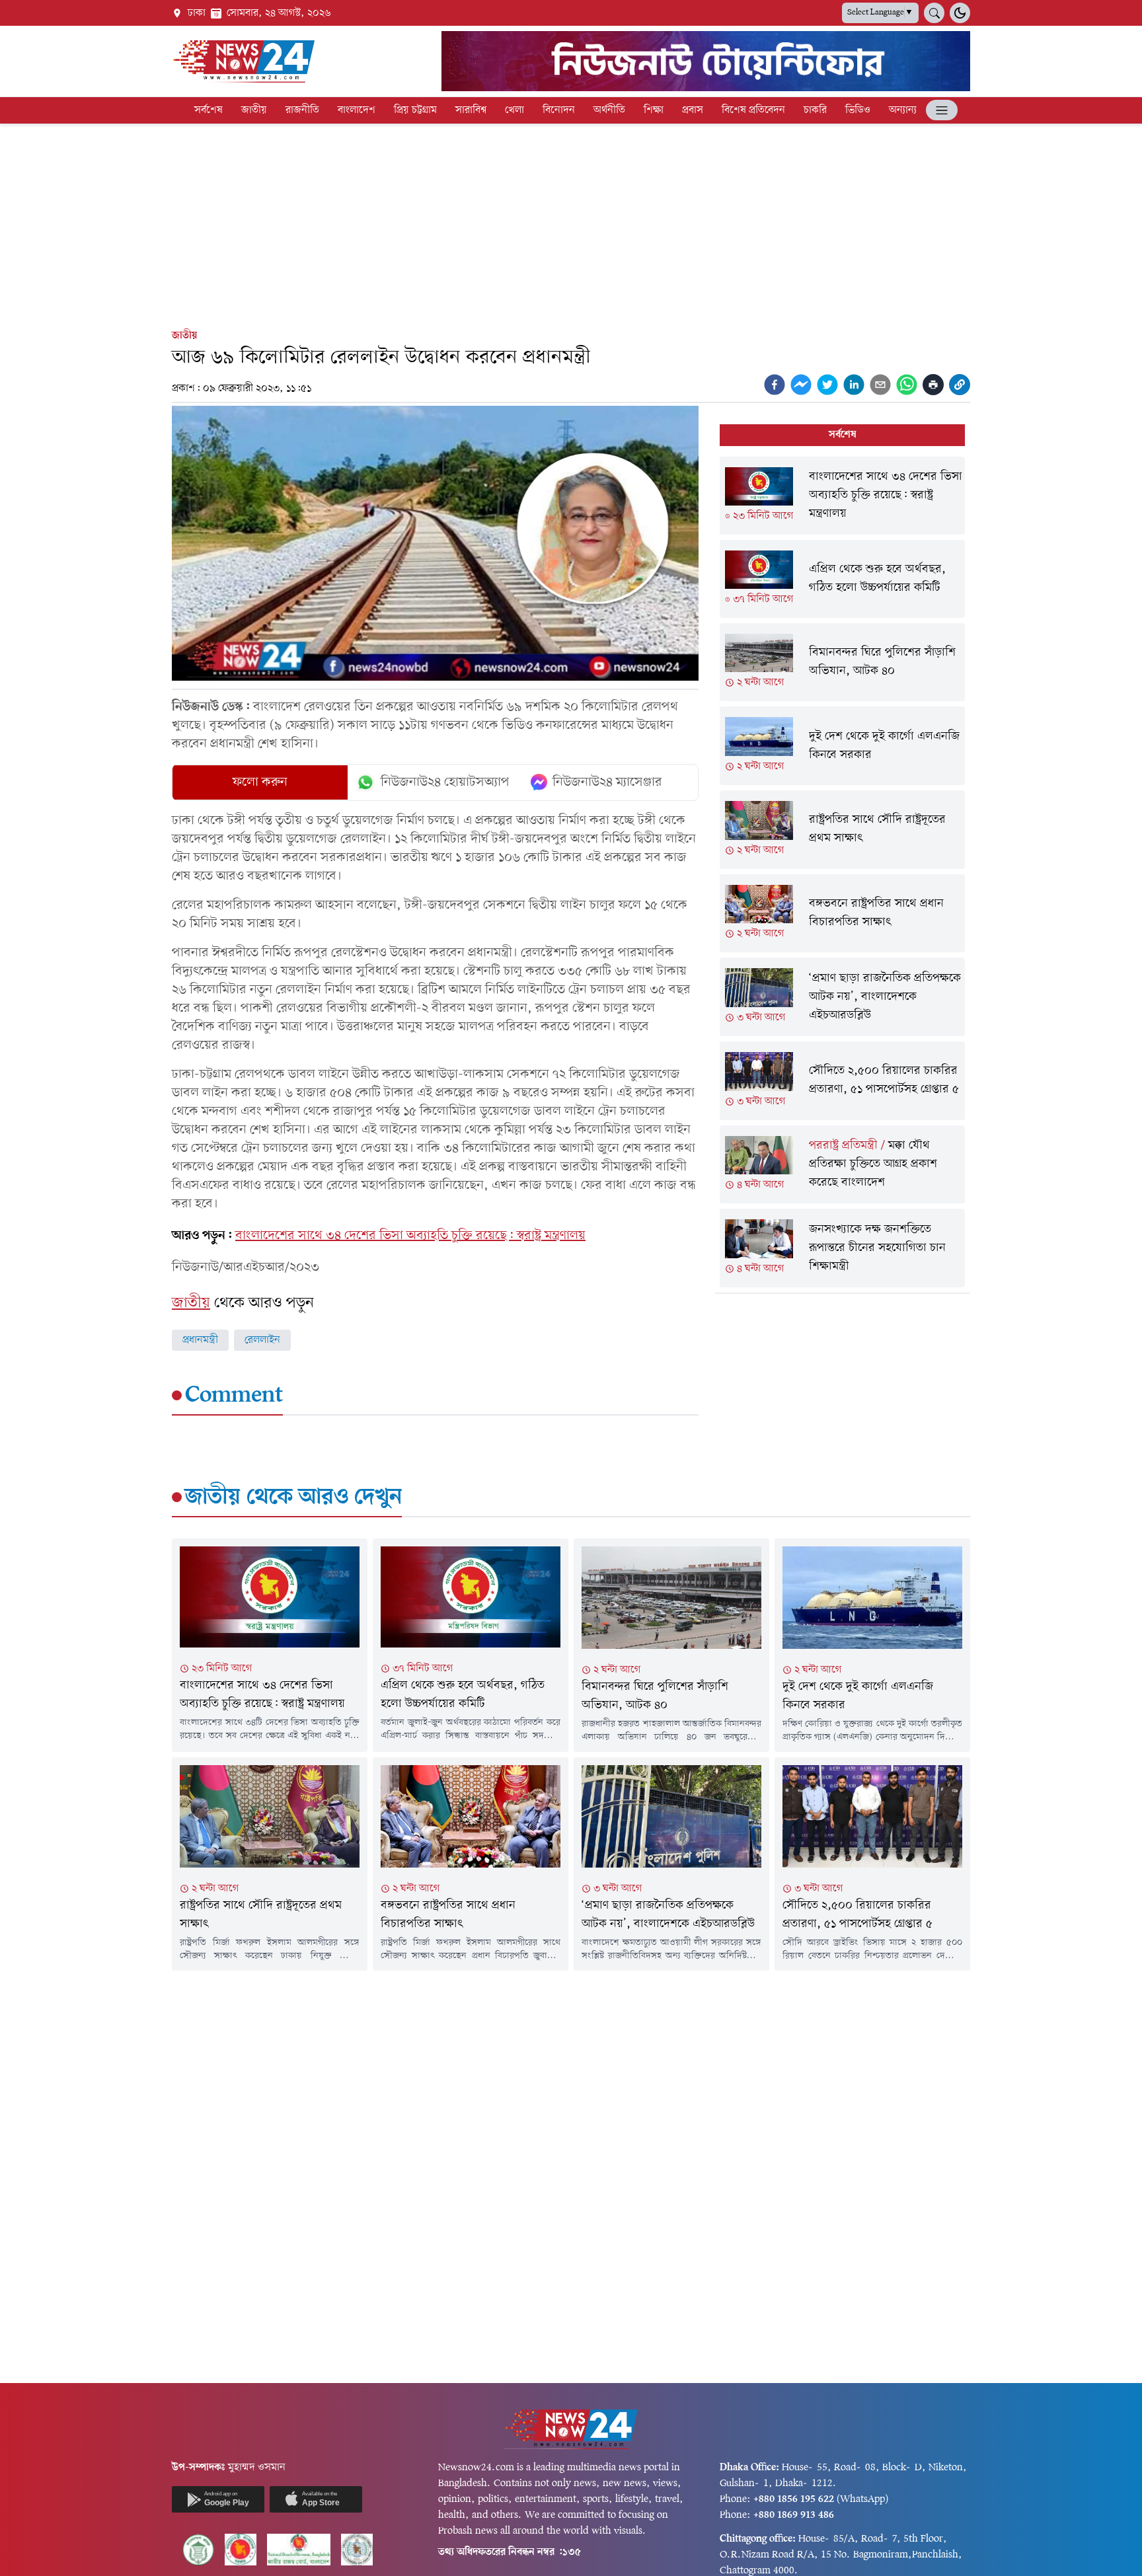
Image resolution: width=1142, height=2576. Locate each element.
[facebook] (775, 385)
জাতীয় (254, 110)
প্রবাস (693, 110)
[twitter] (827, 385)
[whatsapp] (907, 385)
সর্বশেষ (209, 110)
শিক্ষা (654, 110)
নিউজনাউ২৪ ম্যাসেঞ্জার (607, 782)
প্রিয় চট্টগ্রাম (415, 110)
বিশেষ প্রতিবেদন (753, 110)
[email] (880, 385)
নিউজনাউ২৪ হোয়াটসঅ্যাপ (445, 782)
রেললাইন (262, 1340)
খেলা (514, 110)
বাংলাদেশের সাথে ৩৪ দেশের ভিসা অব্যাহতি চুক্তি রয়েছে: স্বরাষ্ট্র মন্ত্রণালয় (410, 1236)
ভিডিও (858, 110)
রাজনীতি (302, 110)
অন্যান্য (903, 110)
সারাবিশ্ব (471, 110)
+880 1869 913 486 (794, 2515)
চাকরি (815, 110)
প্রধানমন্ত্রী (200, 1340)
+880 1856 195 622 (794, 2499)
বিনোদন (559, 110)
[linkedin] (854, 385)
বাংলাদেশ (357, 110)
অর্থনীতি (609, 110)
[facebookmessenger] (801, 385)
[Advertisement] (571, 223)
